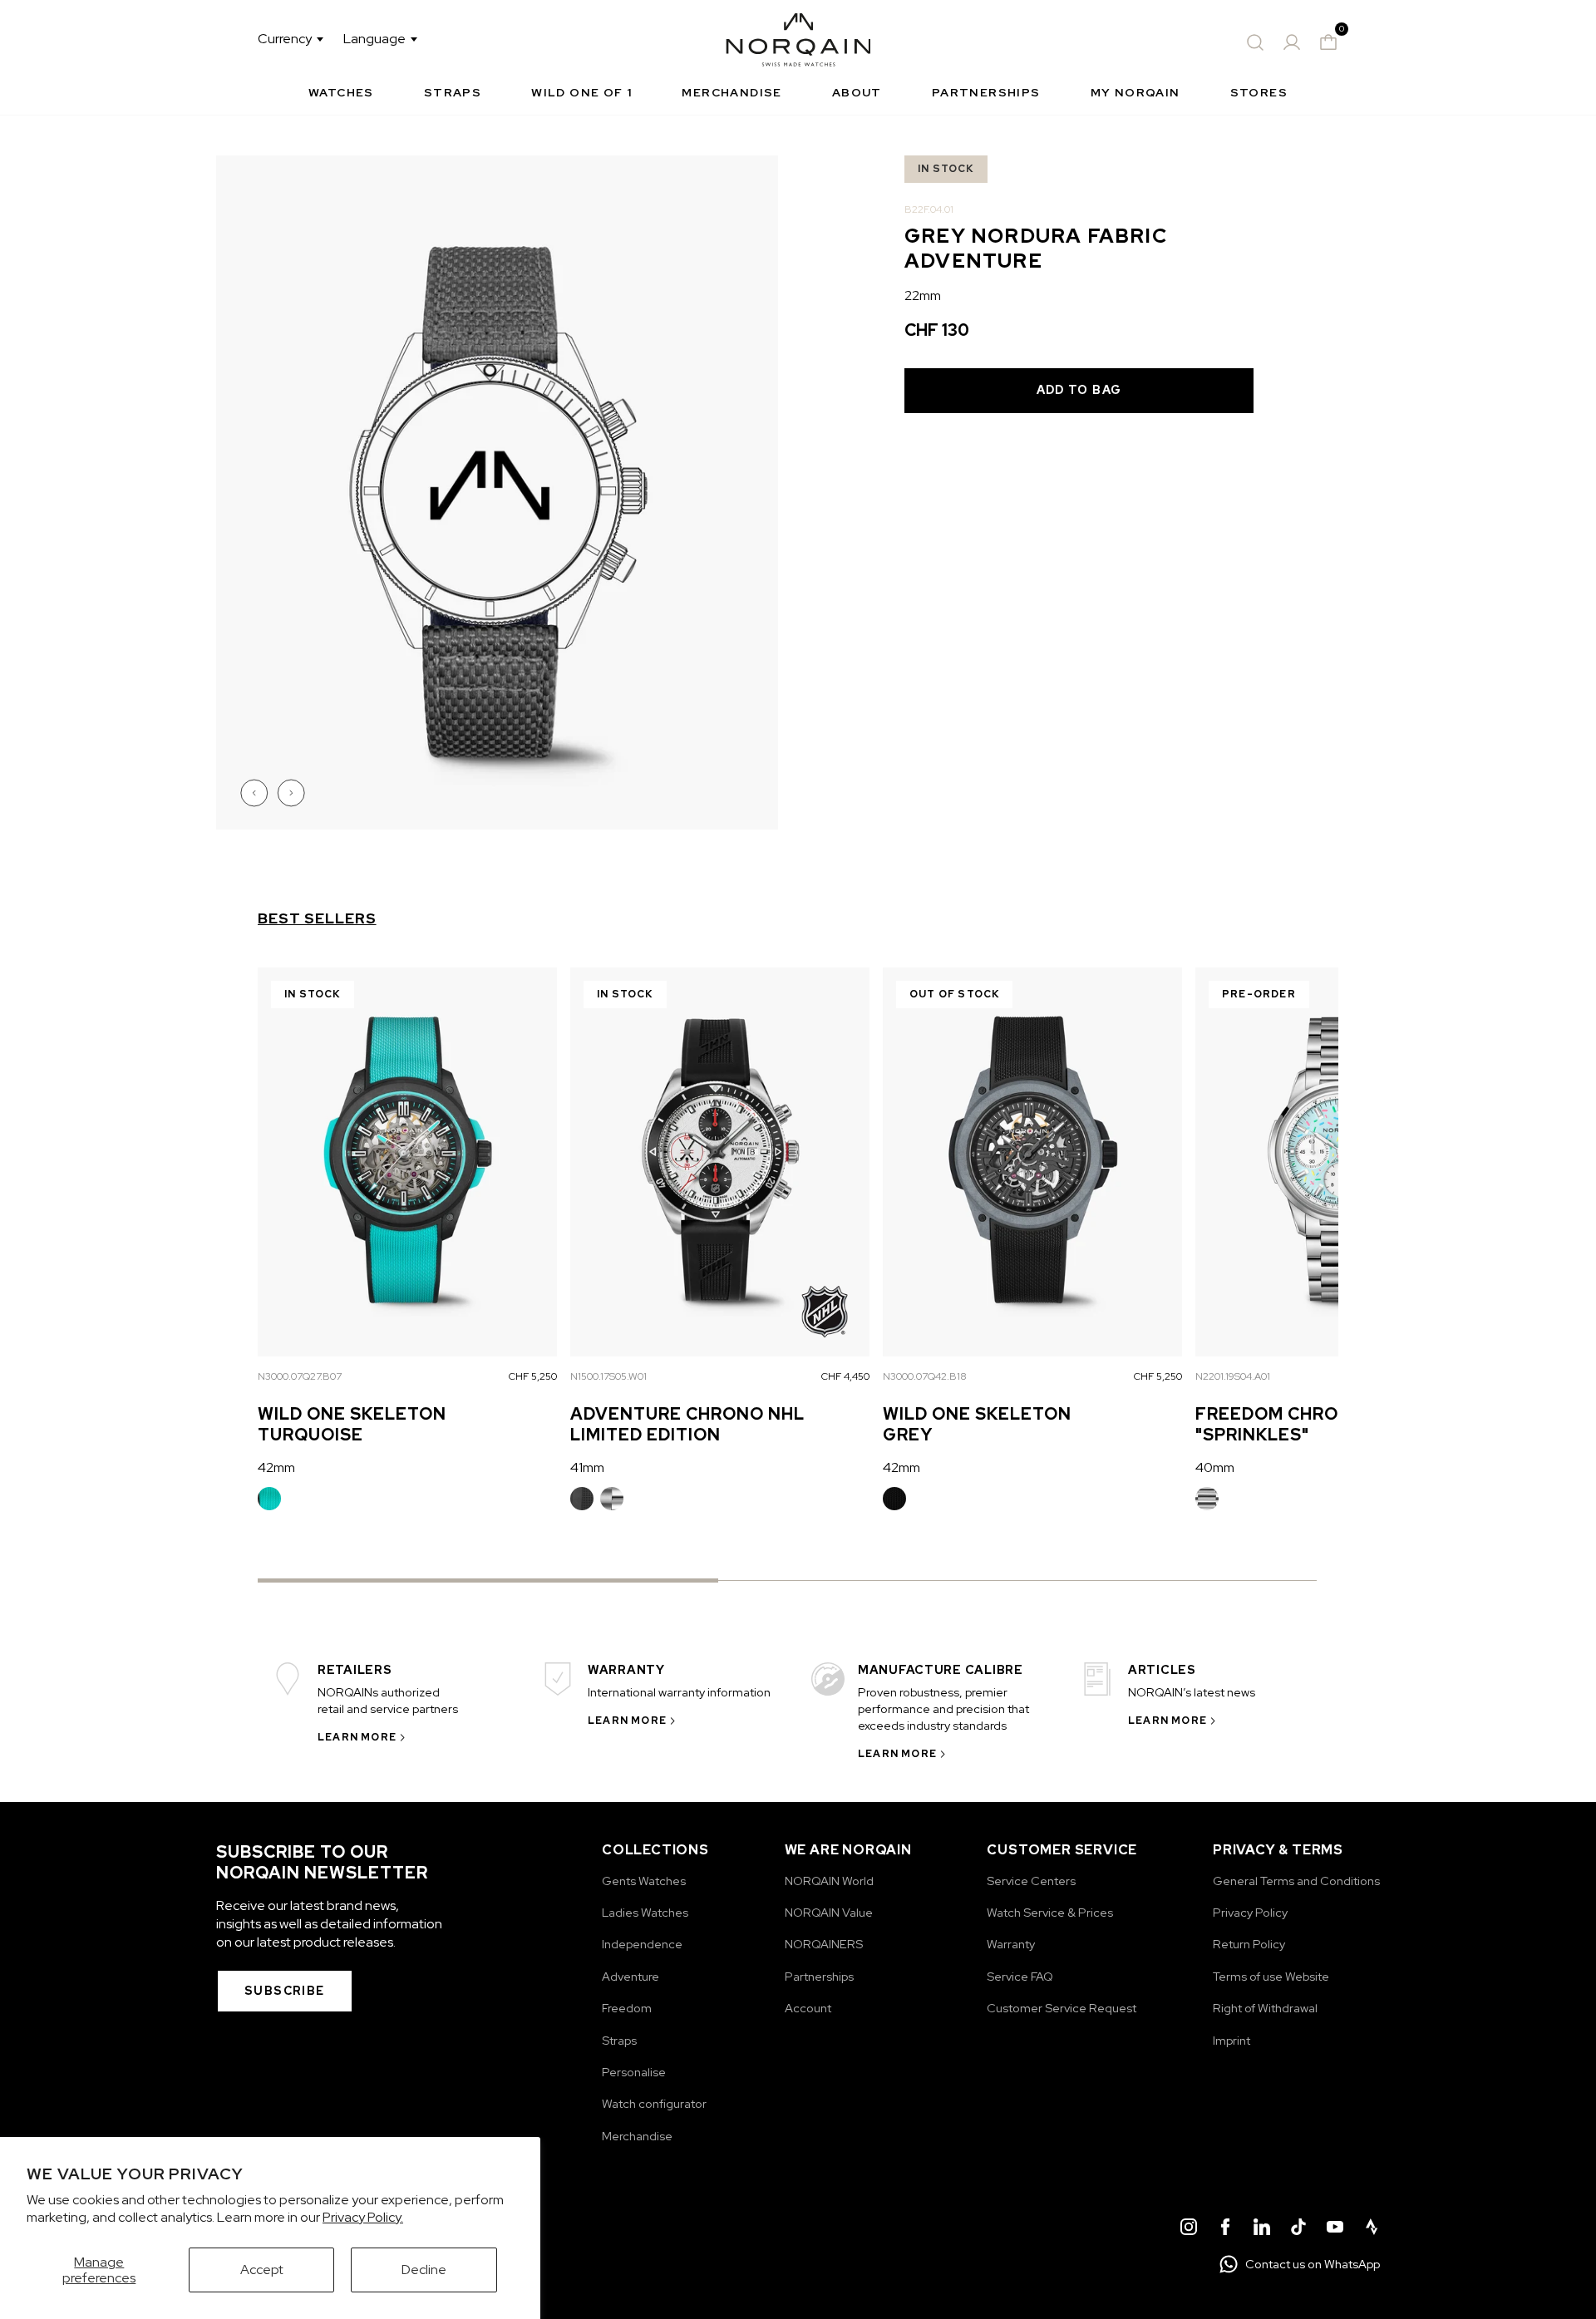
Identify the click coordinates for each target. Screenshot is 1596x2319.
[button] (256, 793)
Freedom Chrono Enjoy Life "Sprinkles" (1335, 1424)
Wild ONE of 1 (581, 92)
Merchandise (731, 92)
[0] (1328, 42)
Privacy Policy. (363, 2217)
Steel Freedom (1207, 1499)
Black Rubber (582, 1499)
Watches (341, 92)
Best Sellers (317, 918)
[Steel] (612, 1499)
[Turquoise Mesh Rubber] (269, 1499)
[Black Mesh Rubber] (894, 1499)
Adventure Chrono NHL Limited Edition (687, 1424)
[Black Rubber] (582, 1499)
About (857, 92)
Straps (453, 92)
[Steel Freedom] (1207, 1499)
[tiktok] (1298, 2229)
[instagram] (1189, 2229)
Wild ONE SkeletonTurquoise (352, 1424)
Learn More (357, 1737)
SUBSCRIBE (285, 1991)
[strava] (1372, 2229)
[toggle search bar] (1255, 42)
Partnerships (986, 92)
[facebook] (1225, 2229)
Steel (612, 1499)
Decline (424, 2270)
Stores (1259, 92)
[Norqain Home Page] (798, 42)
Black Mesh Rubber (894, 1499)
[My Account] (1292, 42)
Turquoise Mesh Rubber (269, 1499)
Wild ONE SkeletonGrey (977, 1424)
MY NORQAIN (1135, 92)
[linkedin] (1262, 2229)
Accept (262, 2270)
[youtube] (1335, 2229)
